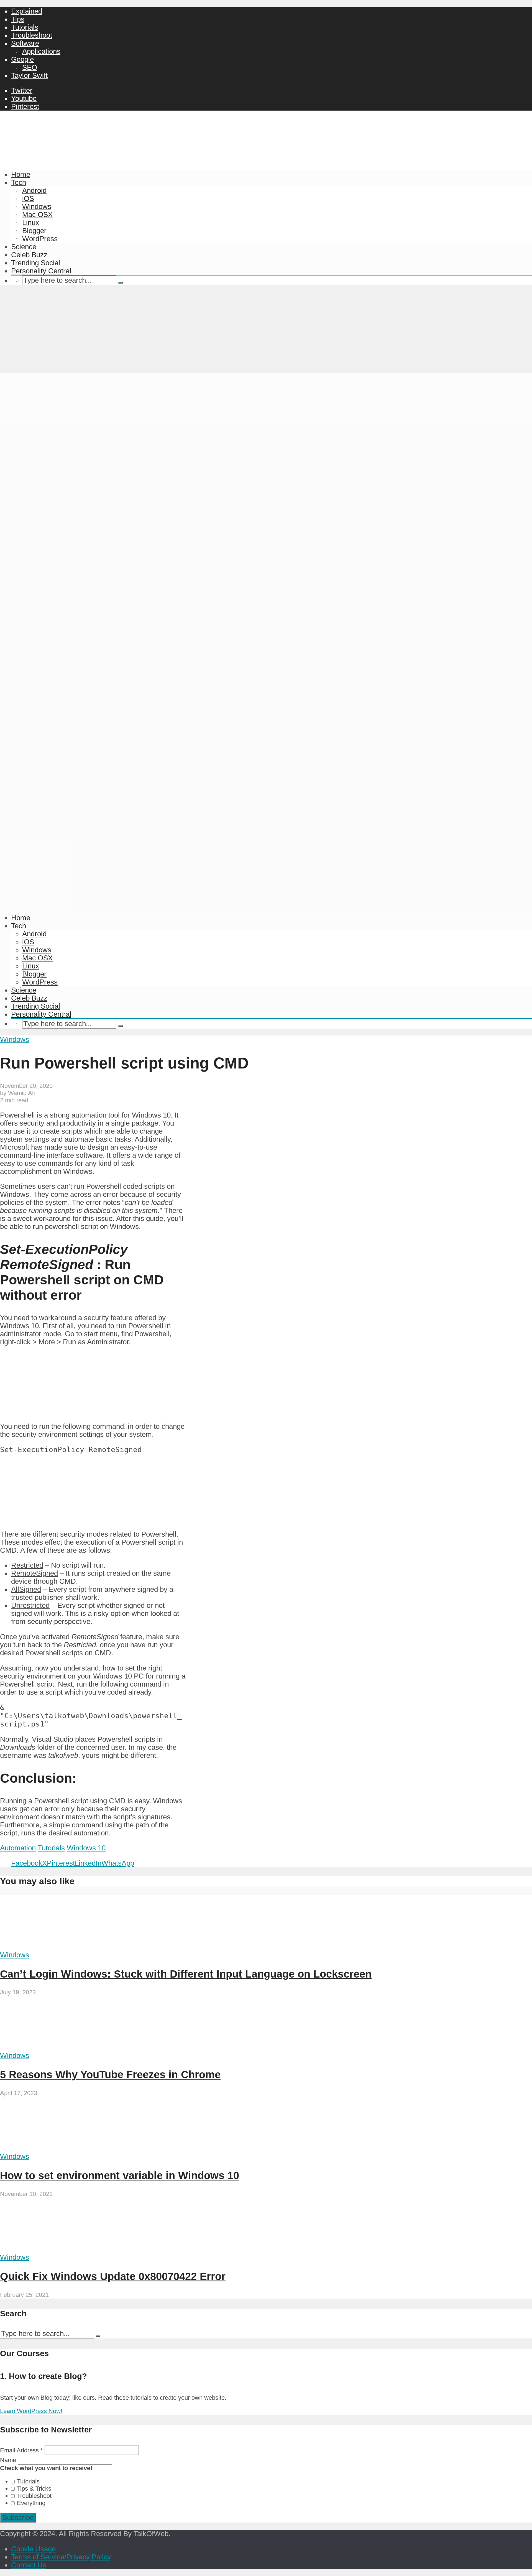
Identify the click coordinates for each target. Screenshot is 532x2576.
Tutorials (25, 27)
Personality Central (41, 271)
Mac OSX (37, 215)
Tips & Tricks (34, 2489)
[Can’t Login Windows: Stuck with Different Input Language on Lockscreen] (52, 1947)
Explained (27, 11)
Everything (31, 2503)
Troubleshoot (32, 35)
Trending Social (36, 263)
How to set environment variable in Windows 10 (120, 2175)
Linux (31, 223)
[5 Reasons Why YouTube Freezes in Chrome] (52, 2047)
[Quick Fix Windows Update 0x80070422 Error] (52, 2249)
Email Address (21, 2450)
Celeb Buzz (29, 255)
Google (22, 59)
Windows (37, 206)
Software (25, 43)
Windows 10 (86, 1848)
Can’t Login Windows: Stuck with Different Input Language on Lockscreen (186, 1974)
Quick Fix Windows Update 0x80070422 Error (113, 2276)
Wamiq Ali (21, 1093)
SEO (30, 67)
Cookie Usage (33, 2549)
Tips (18, 19)
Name (9, 2460)
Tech (19, 182)
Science (24, 247)
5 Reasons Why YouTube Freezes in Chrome (110, 2074)
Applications (41, 51)
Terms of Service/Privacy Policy (61, 2557)
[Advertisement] (266, 331)
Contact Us (29, 2565)
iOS (28, 198)
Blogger (34, 231)
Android (34, 190)
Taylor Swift (29, 75)
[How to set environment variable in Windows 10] (52, 2148)
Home (21, 174)
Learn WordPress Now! (31, 2411)
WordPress (40, 239)
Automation (18, 1848)
